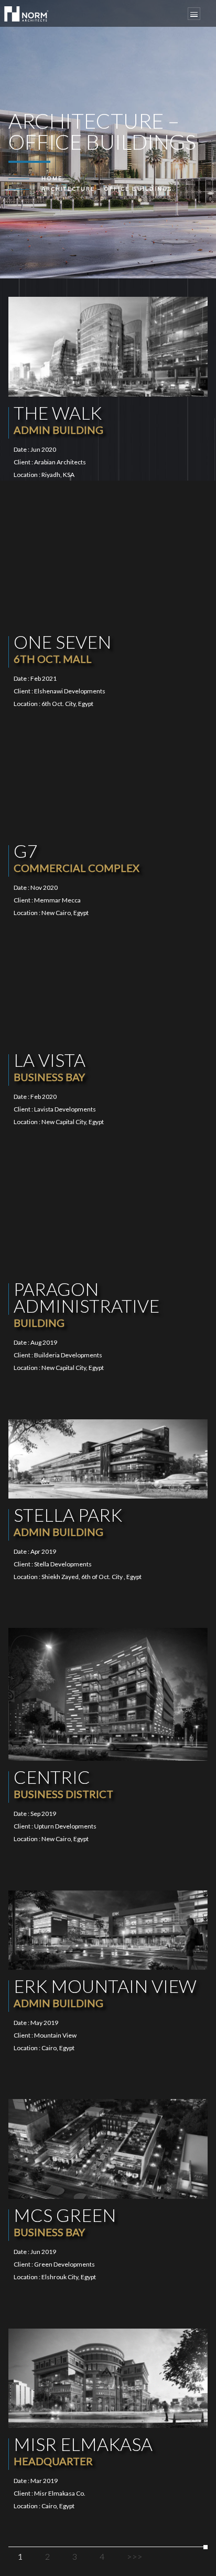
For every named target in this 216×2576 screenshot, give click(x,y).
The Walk (58, 419)
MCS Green (65, 2221)
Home (52, 178)
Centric (63, 1783)
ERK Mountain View (105, 1992)
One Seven (62, 648)
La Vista (50, 1066)
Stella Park (68, 1521)
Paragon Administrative (87, 1303)
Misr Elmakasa (83, 2450)
